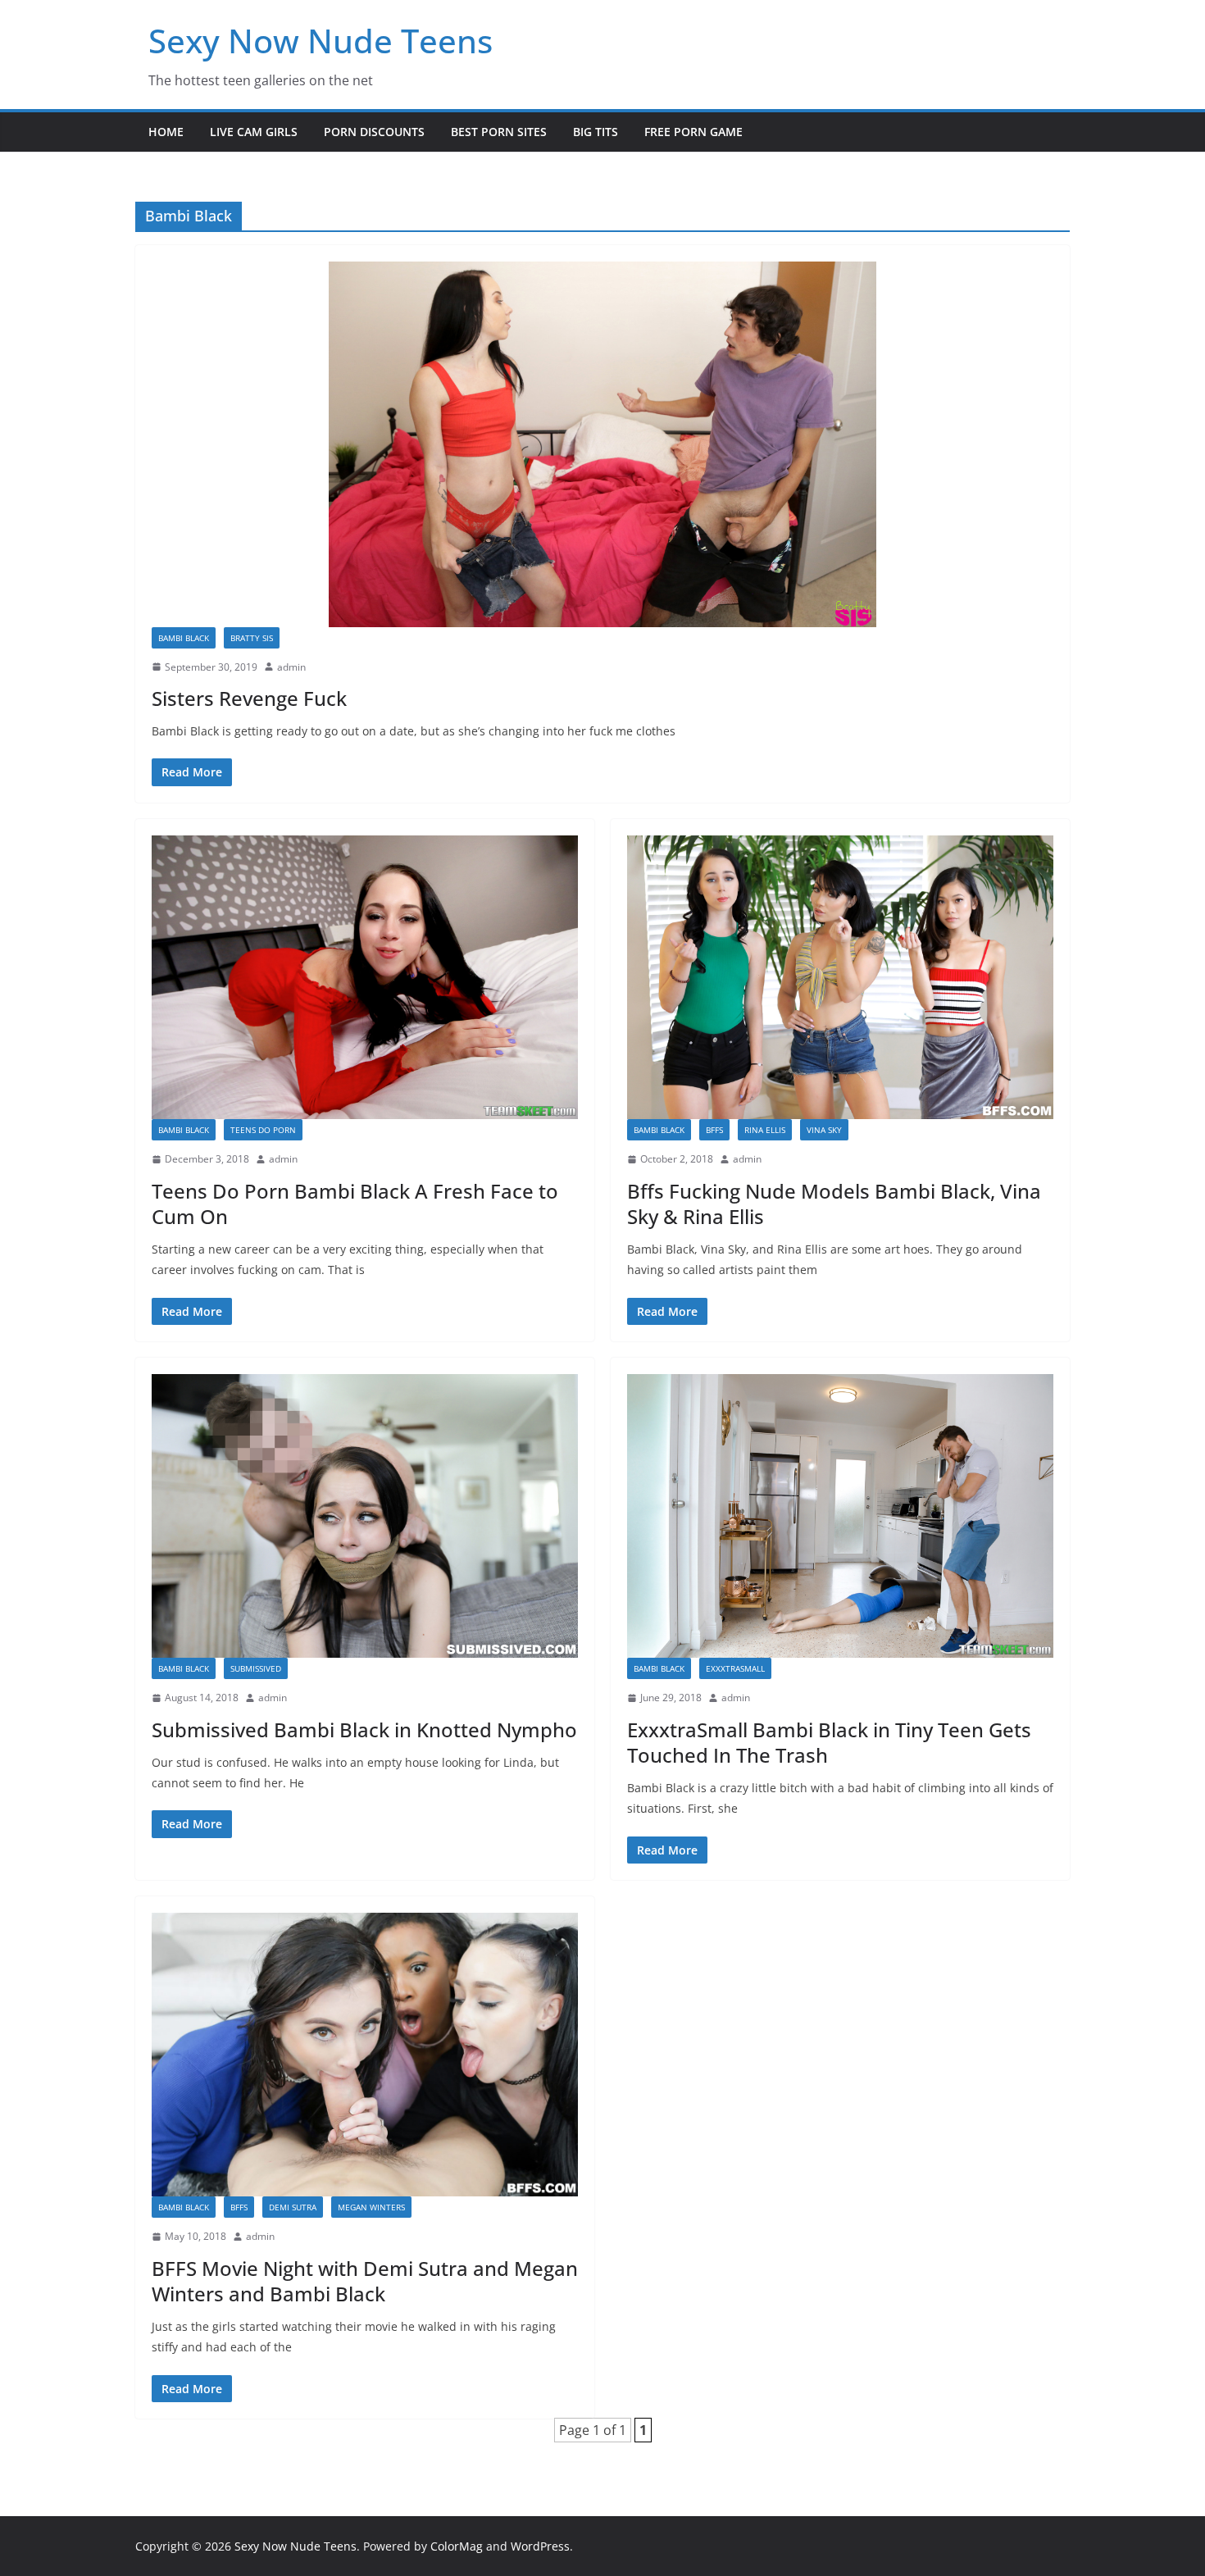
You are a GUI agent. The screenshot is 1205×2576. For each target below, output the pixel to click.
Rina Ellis (765, 1130)
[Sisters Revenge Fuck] (602, 444)
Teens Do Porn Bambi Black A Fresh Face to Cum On (355, 1204)
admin (291, 667)
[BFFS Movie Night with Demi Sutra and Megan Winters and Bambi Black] (365, 2055)
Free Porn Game (693, 132)
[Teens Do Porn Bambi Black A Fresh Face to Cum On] (365, 978)
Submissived (256, 1668)
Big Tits (596, 132)
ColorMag (457, 2546)
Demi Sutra (293, 2207)
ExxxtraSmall (735, 1668)
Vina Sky (824, 1130)
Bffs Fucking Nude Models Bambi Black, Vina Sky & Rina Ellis (834, 1204)
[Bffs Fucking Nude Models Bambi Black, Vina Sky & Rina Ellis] (840, 978)
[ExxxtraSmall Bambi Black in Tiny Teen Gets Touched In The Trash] (840, 1516)
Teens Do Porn (263, 1130)
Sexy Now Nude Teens (321, 41)
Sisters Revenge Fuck (249, 698)
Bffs (714, 1130)
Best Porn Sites (499, 132)
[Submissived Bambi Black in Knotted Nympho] (365, 1516)
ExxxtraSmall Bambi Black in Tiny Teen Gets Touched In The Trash (829, 1742)
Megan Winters (371, 2207)
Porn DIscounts (374, 132)
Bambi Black (184, 638)
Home (166, 132)
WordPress (540, 2546)
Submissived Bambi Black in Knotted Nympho (364, 1729)
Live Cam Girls (254, 132)
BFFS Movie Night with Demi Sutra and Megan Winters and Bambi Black (365, 2281)
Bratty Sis (252, 638)
